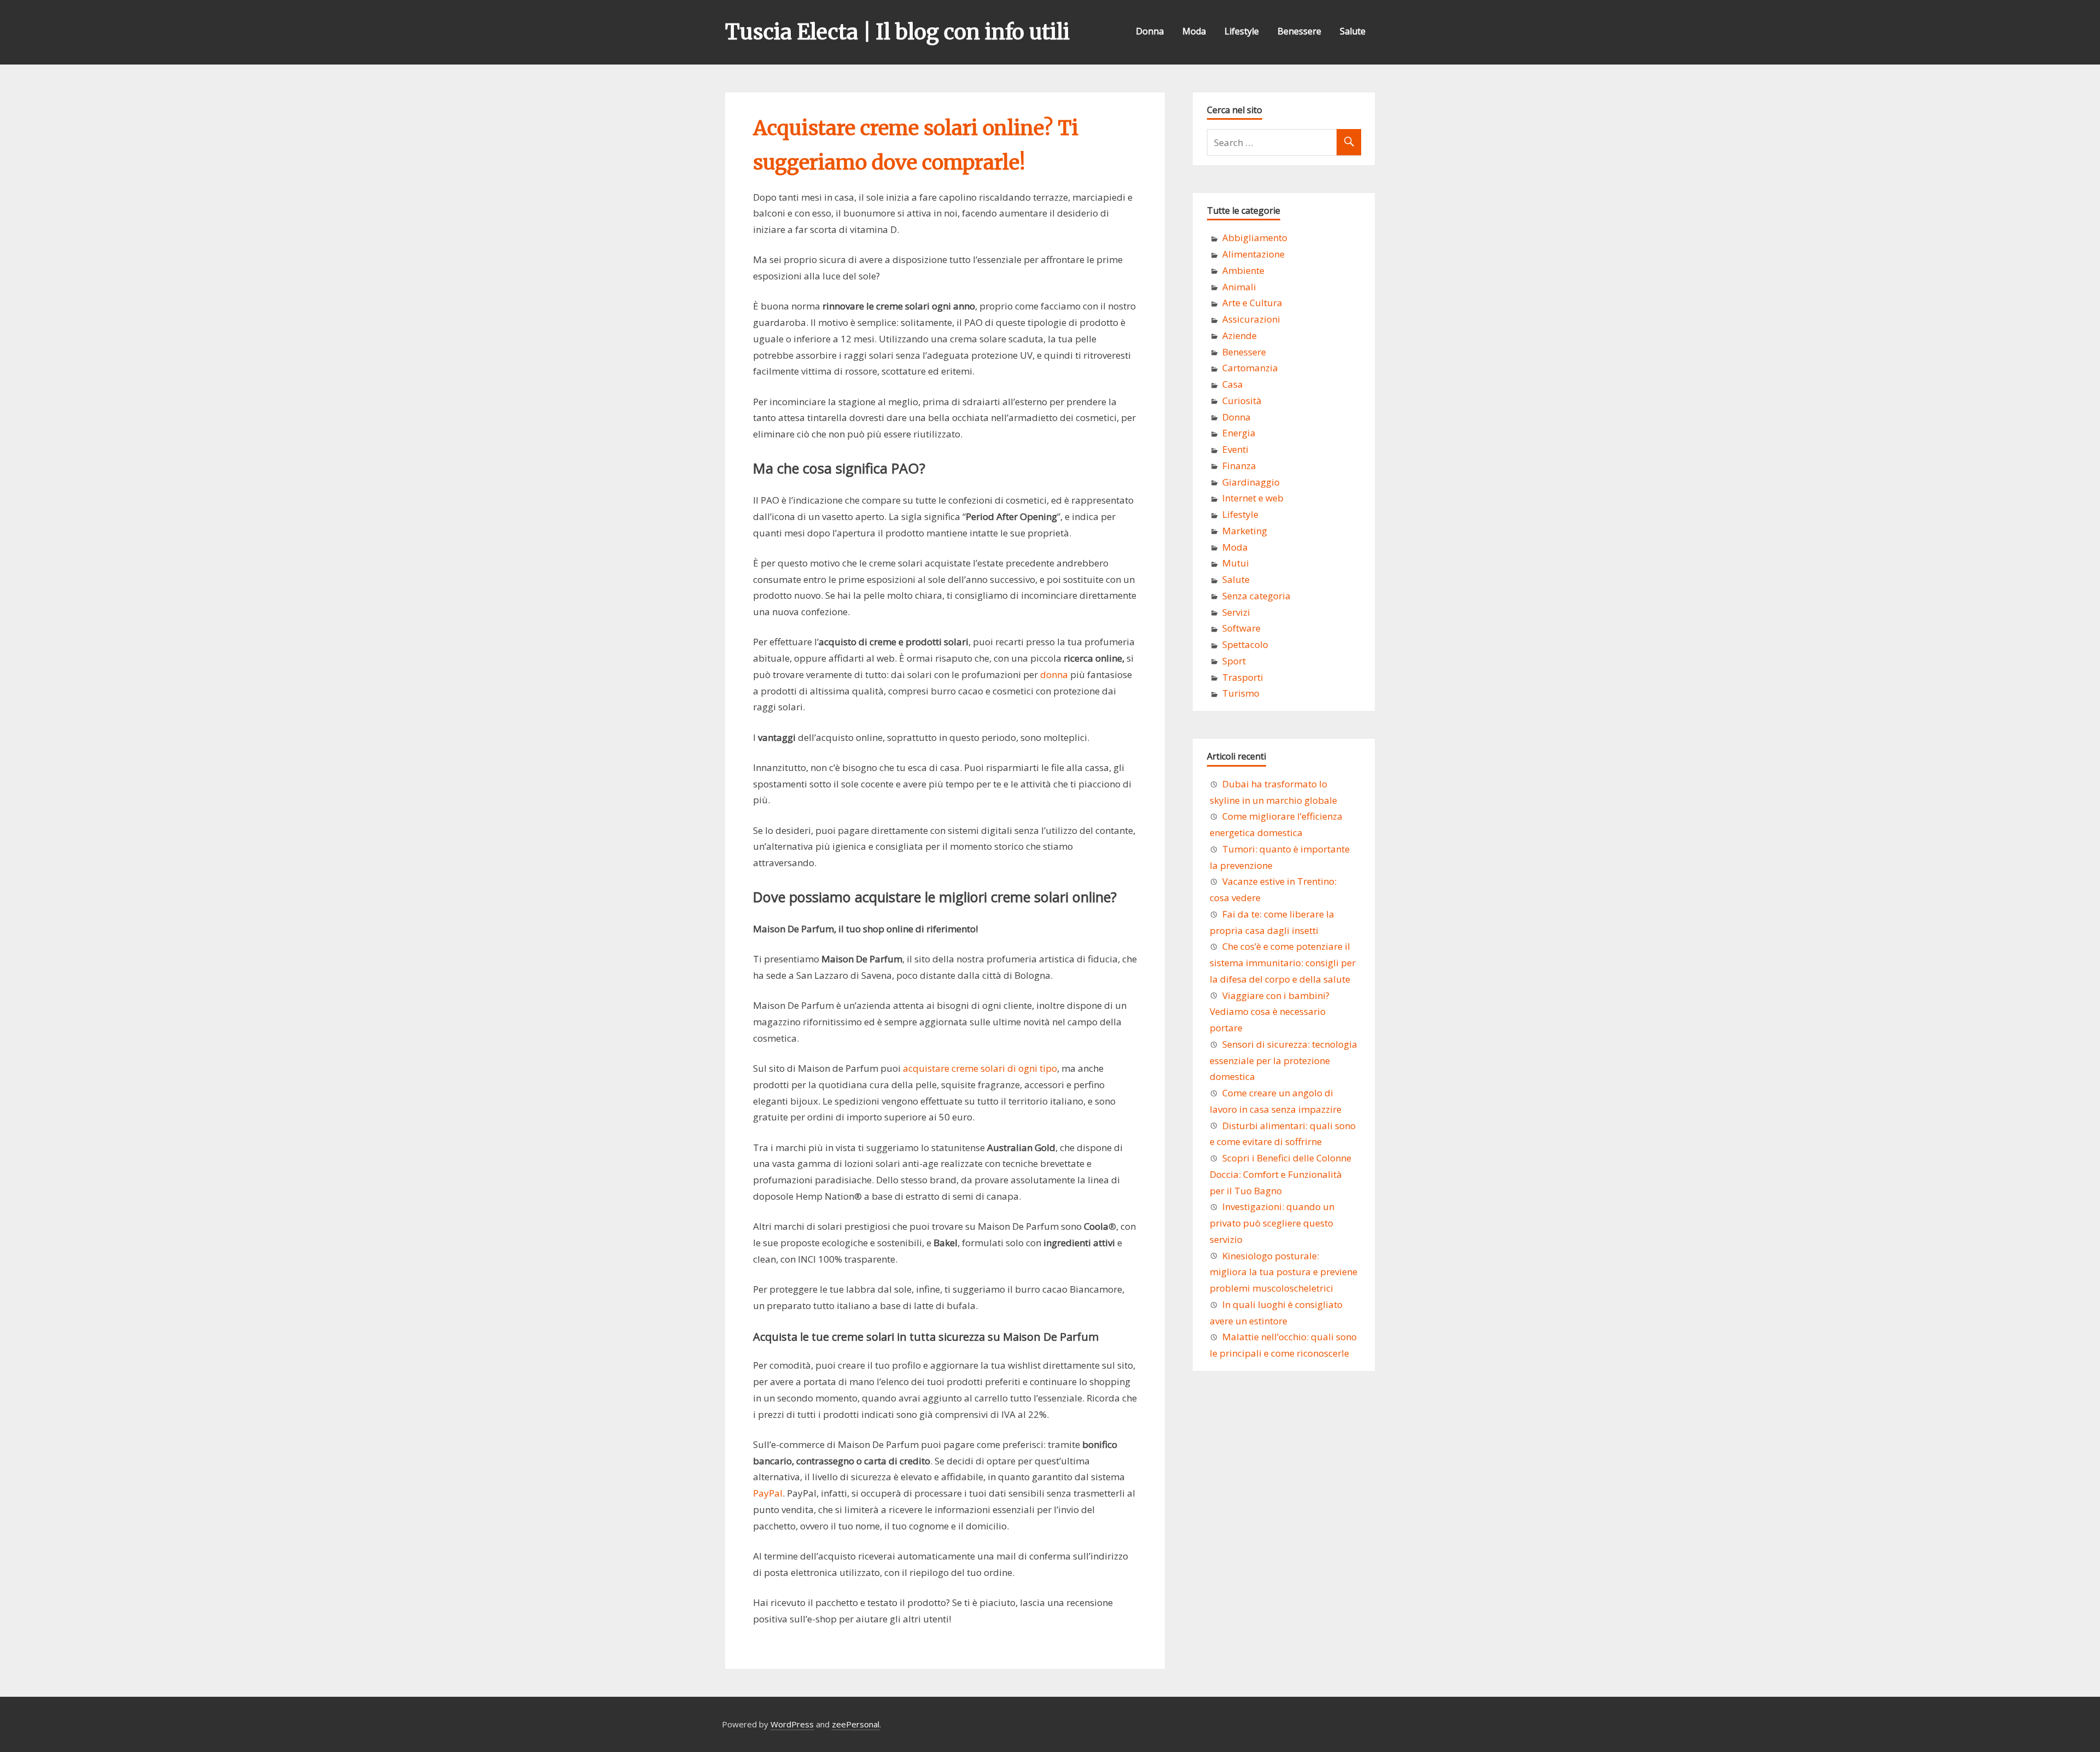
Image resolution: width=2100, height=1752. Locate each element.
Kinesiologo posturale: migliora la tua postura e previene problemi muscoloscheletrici (1284, 1272)
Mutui (1236, 563)
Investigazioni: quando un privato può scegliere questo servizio (1272, 1223)
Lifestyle (1242, 31)
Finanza (1239, 466)
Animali (1239, 287)
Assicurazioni (1251, 319)
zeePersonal (856, 1724)
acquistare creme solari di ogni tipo (980, 1068)
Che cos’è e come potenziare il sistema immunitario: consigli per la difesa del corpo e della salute (1283, 963)
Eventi (1235, 449)
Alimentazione (1253, 254)
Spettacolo (1245, 644)
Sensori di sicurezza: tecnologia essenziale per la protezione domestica (1284, 1061)
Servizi (1236, 612)
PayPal (768, 1493)
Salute (1353, 31)
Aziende (1239, 335)
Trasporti (1243, 677)
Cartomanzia (1250, 368)
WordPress (792, 1724)
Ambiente (1243, 270)
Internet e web (1253, 498)
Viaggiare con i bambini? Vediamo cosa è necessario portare (1270, 1012)
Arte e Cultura (1252, 303)
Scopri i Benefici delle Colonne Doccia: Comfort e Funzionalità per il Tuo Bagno (1281, 1174)
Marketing (1245, 531)
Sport (1234, 661)
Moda (1194, 31)
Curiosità (1242, 401)
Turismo (1241, 693)
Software (1241, 628)
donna (1054, 674)
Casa (1233, 384)
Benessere (1299, 31)
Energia (1239, 433)
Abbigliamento (1255, 238)
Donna (1150, 31)
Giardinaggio (1251, 482)
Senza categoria (1256, 596)
